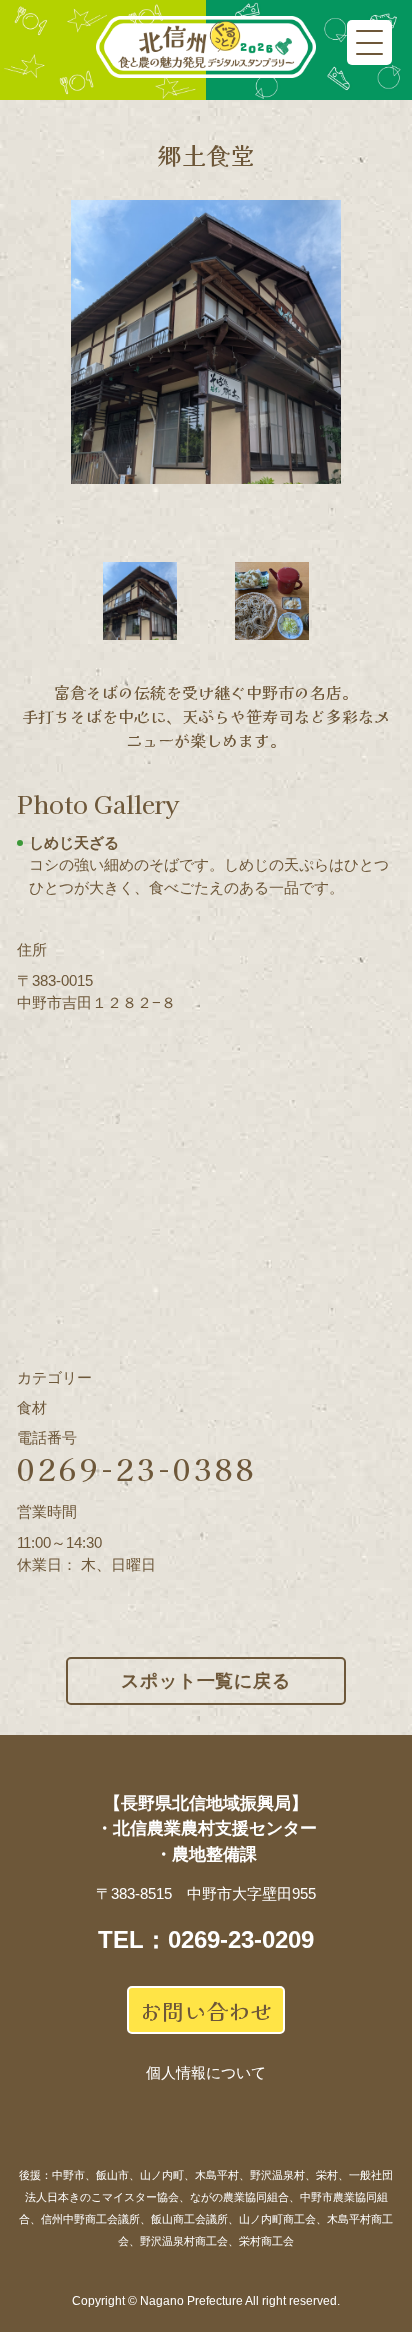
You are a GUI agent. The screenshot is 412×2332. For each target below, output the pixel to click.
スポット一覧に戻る (206, 1681)
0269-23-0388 (137, 1468)
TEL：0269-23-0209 (206, 1939)
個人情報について (206, 2072)
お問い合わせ (206, 2010)
